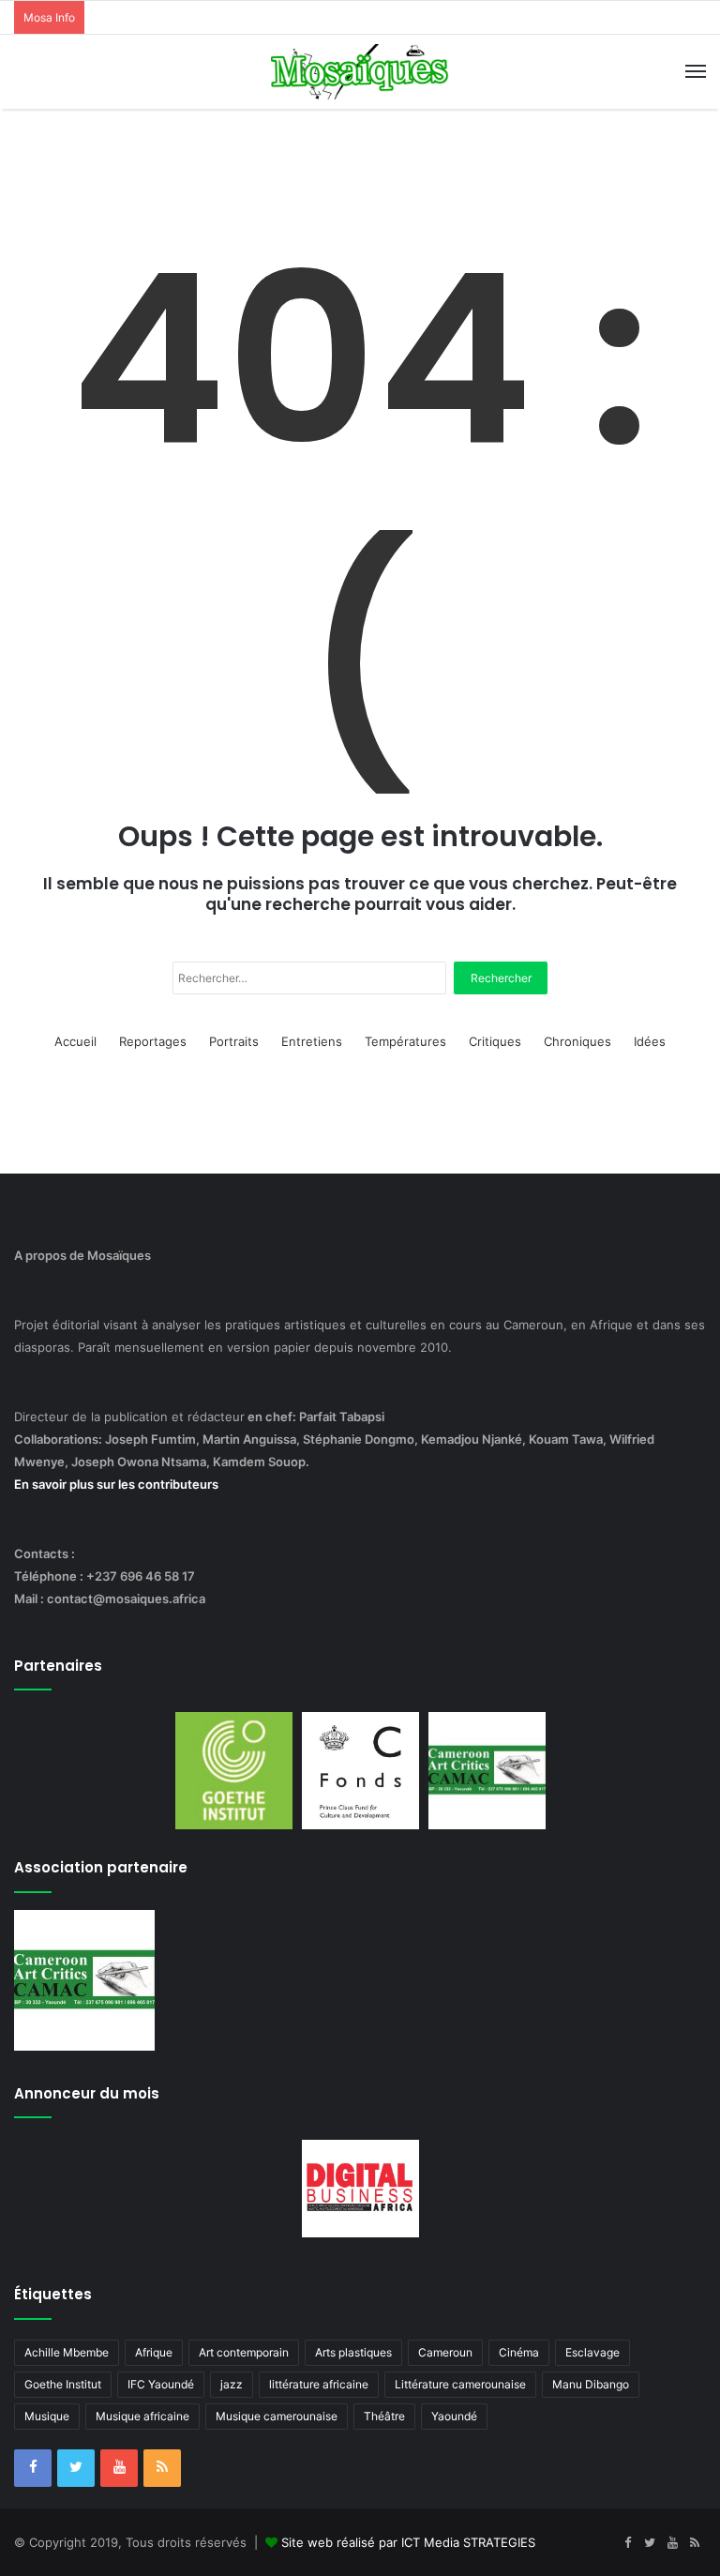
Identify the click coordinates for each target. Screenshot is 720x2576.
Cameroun (445, 2352)
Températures (405, 1041)
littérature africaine (319, 2384)
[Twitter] (76, 2468)
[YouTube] (119, 2468)
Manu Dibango (591, 2384)
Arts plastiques (353, 2352)
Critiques (495, 1041)
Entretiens (312, 1041)
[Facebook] (33, 2468)
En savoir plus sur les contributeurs (116, 1484)
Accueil (75, 1041)
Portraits (234, 1041)
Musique (47, 2416)
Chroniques (577, 1041)
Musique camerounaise (277, 2416)
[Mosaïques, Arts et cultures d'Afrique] (360, 72)
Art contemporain (244, 2352)
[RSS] (162, 2468)
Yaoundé (454, 2416)
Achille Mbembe (67, 2352)
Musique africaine (142, 2416)
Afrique (154, 2352)
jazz (232, 2384)
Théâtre (384, 2416)
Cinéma (519, 2352)
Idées (650, 1041)
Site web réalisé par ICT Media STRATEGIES (408, 2542)
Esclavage (592, 2352)
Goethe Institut (63, 2384)
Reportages (153, 1041)
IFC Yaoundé (161, 2384)
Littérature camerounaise (460, 2384)
